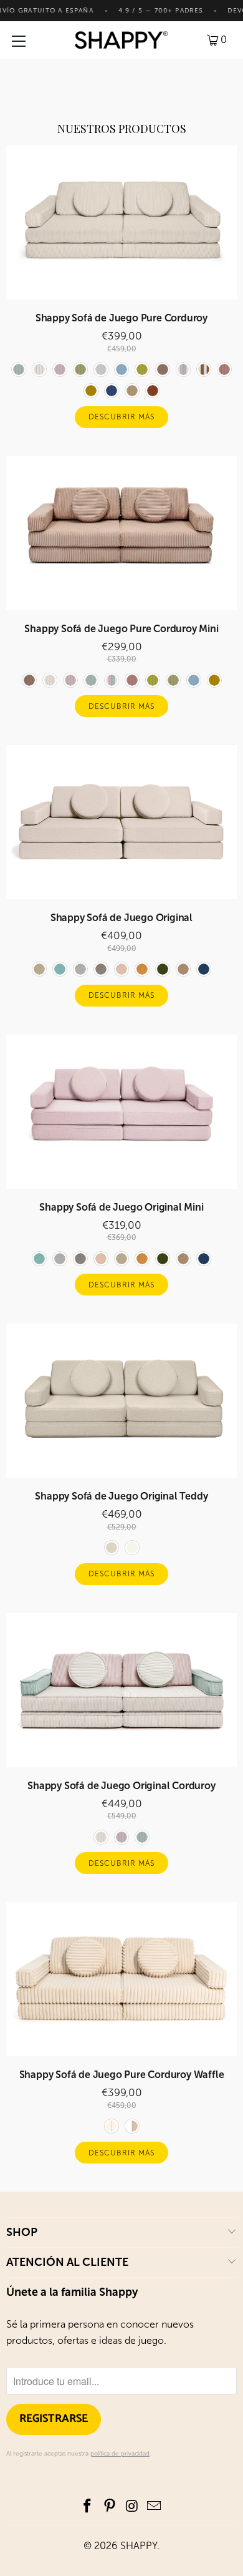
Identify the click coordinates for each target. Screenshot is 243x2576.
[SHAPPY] (122, 40)
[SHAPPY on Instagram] (132, 2507)
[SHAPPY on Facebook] (88, 2507)
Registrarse (54, 2419)
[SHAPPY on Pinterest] (110, 2507)
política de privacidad (120, 2454)
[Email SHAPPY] (155, 2507)
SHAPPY (139, 2546)
